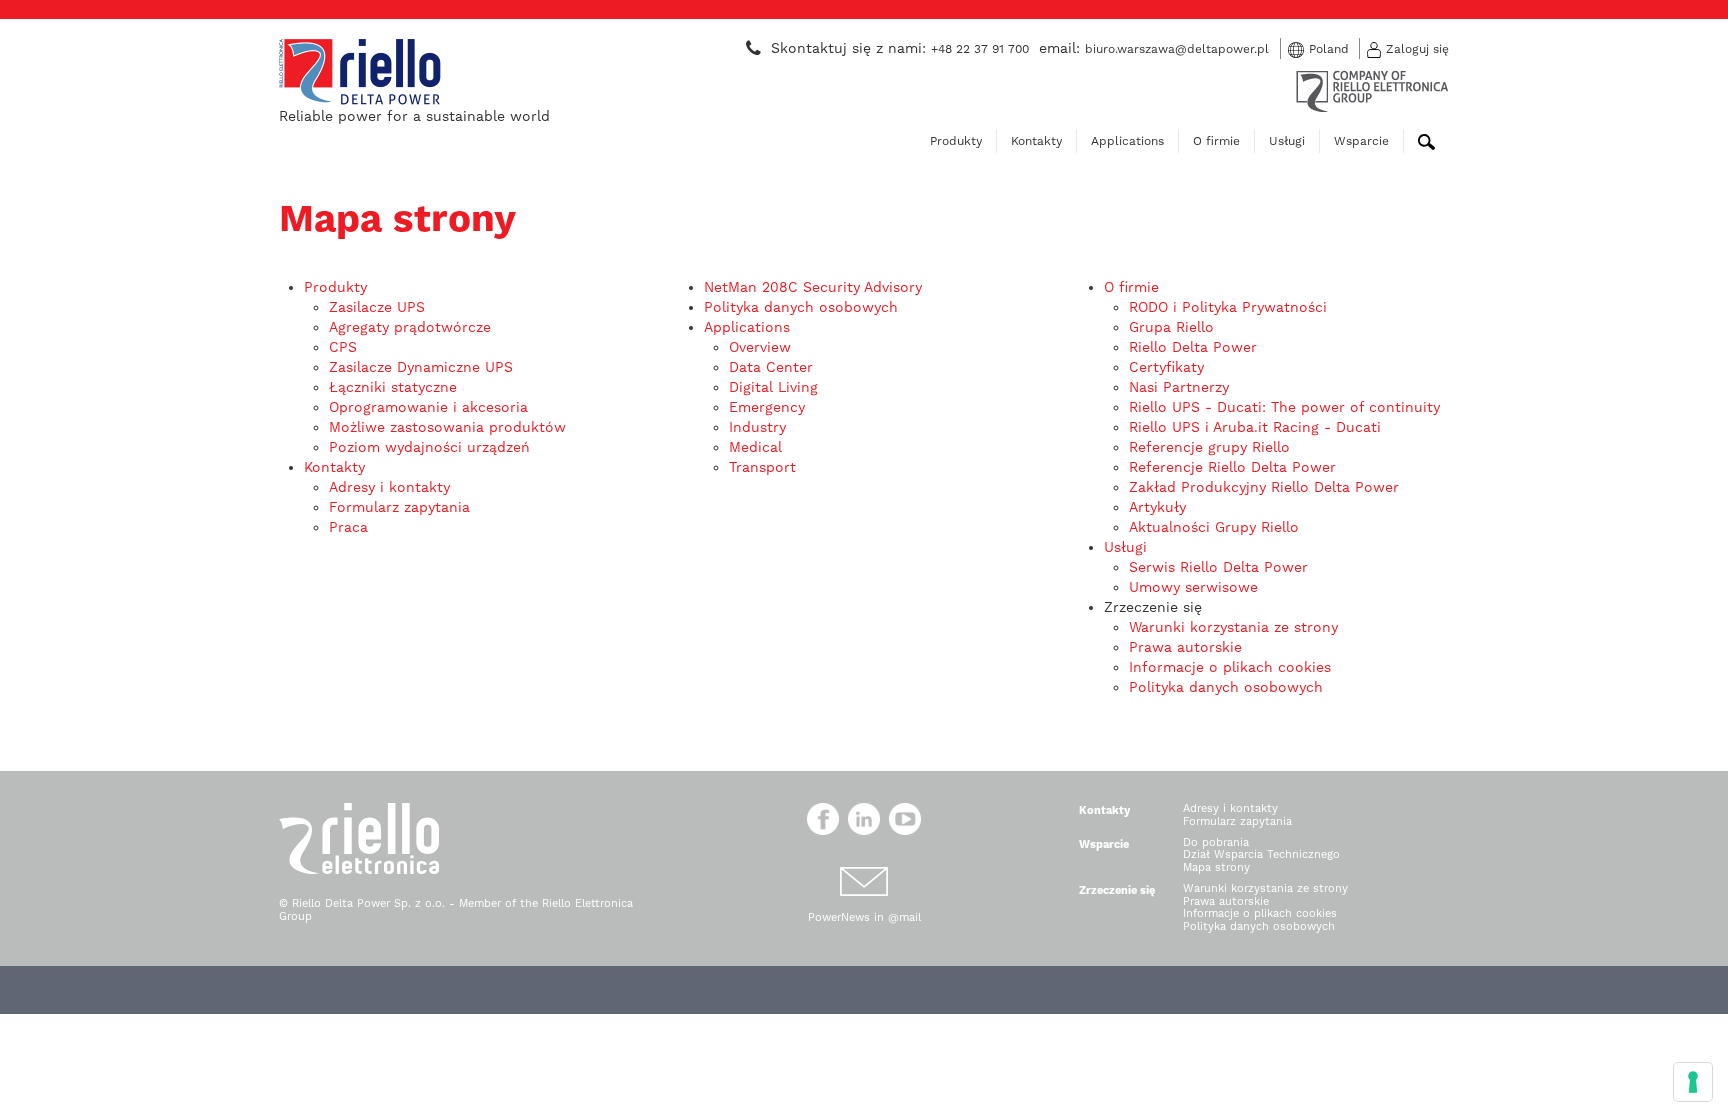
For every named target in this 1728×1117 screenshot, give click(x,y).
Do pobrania (1216, 842)
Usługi (1287, 141)
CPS (343, 347)
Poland (1329, 49)
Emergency (767, 407)
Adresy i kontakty (389, 487)
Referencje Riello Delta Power (1232, 467)
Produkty (956, 141)
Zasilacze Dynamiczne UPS (421, 367)
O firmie (1216, 141)
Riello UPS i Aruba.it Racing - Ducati (1255, 427)
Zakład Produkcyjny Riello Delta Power (1264, 487)
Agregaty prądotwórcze (410, 327)
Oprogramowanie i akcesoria (428, 407)
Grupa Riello (1171, 327)
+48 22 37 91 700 (980, 49)
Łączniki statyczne (393, 387)
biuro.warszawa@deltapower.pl (1177, 49)
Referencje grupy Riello (1209, 447)
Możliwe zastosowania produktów (447, 427)
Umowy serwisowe (1193, 587)
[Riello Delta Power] (360, 70)
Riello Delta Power (1193, 347)
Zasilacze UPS (377, 307)
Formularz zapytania (399, 507)
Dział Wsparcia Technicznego (1261, 854)
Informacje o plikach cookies (1230, 667)
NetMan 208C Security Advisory (813, 287)
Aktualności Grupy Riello (1214, 527)
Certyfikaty (1166, 367)
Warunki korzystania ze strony (1233, 627)
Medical (755, 447)
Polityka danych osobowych (801, 307)
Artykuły (1157, 507)
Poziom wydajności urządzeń (429, 447)
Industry (757, 427)
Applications (1127, 141)
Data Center (771, 367)
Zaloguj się (1417, 49)
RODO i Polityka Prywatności (1228, 307)
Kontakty (1036, 141)
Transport (762, 467)
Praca (348, 527)
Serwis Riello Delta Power (1218, 567)
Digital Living (773, 387)
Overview (760, 347)
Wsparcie (1361, 141)
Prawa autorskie (1185, 647)
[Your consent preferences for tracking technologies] (1693, 1082)
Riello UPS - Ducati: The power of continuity (1284, 407)
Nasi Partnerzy (1179, 387)
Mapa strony (1216, 867)
